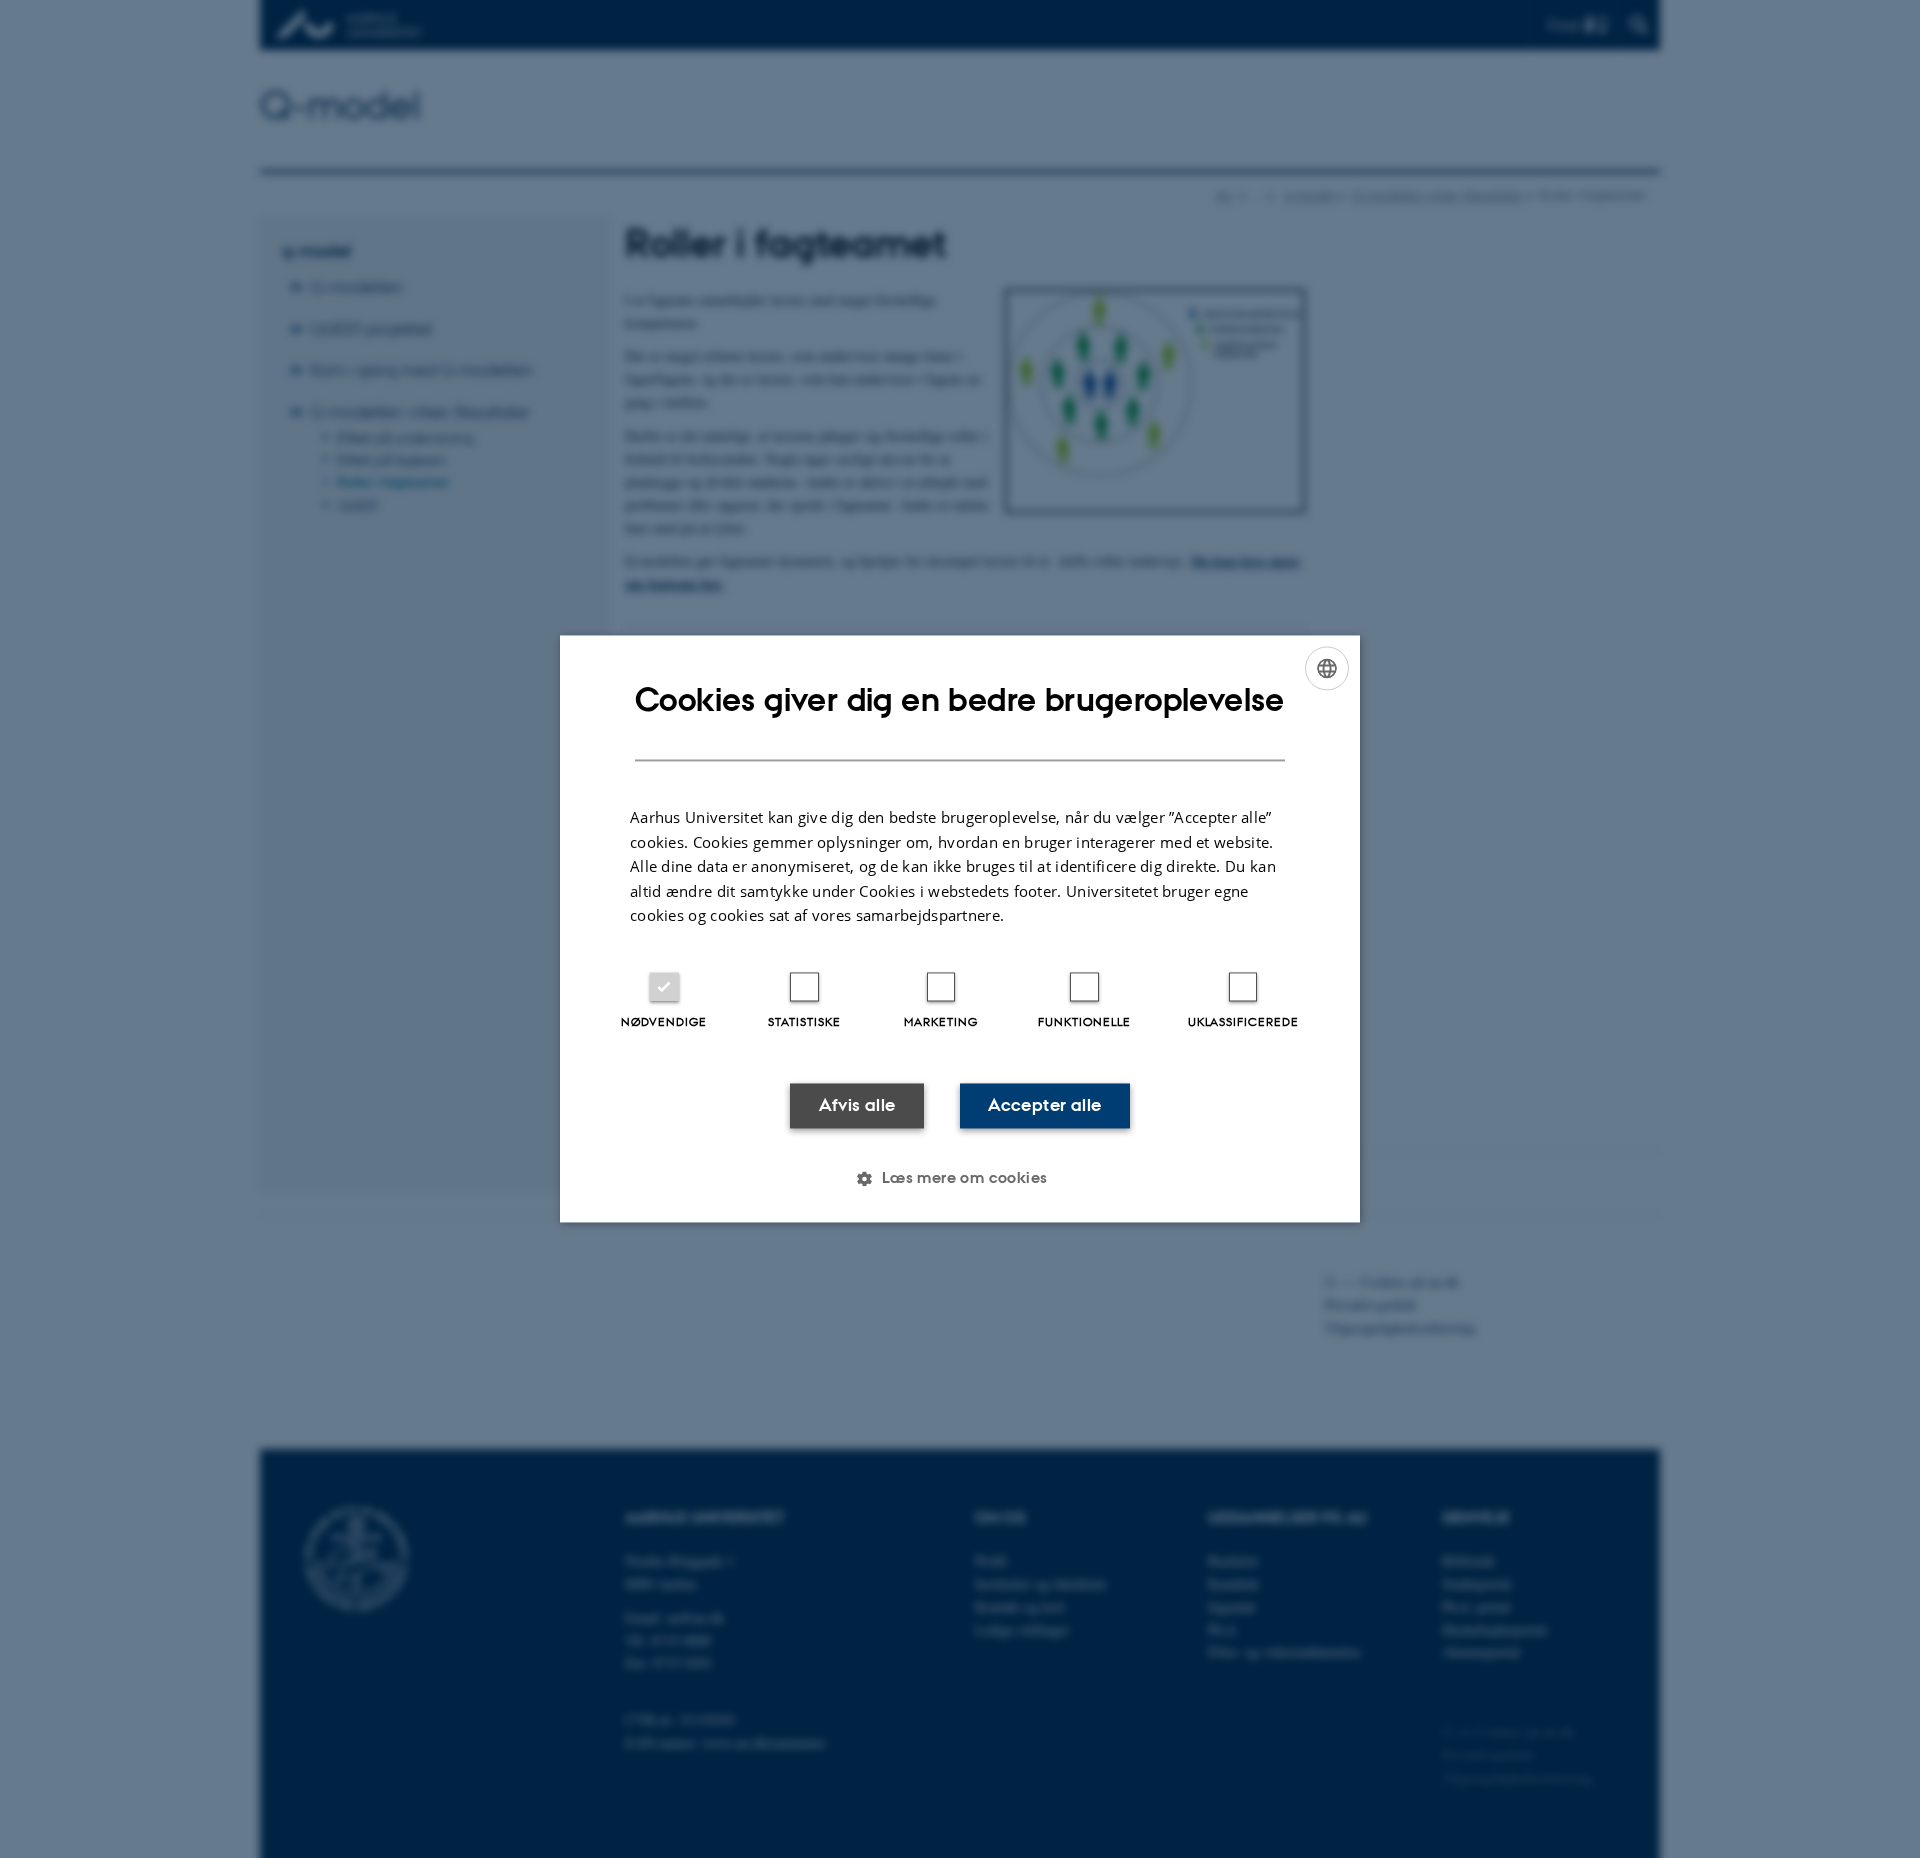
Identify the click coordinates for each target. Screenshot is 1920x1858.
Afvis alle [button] (857, 1105)
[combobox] (1327, 668)
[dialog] (960, 928)
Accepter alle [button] (1044, 1105)
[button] (959, 1179)
